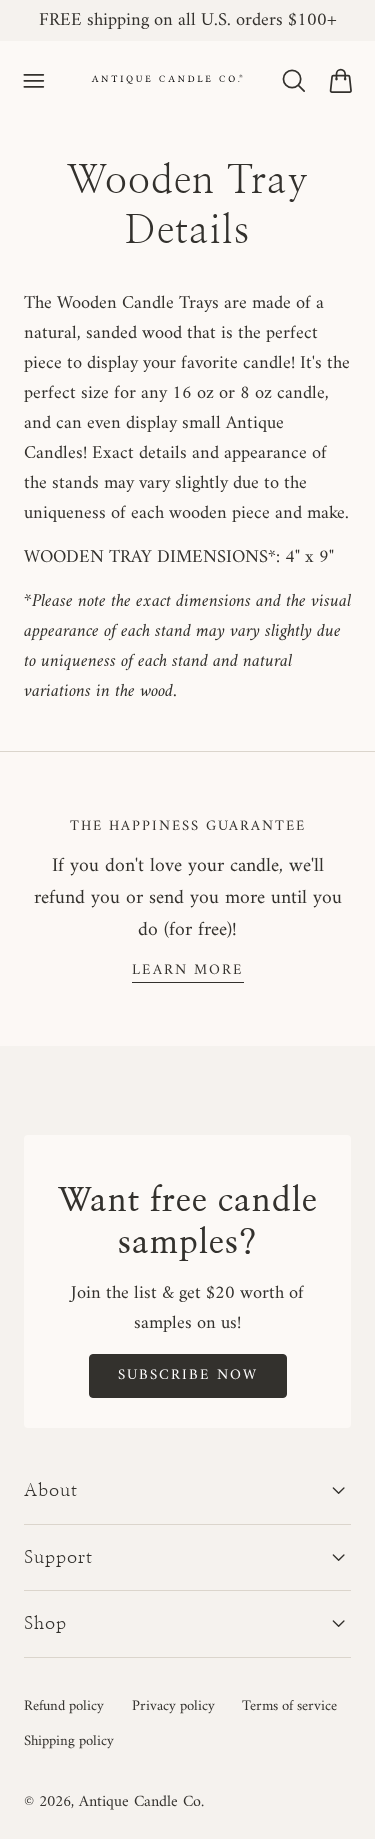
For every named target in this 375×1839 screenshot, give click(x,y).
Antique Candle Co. (141, 1802)
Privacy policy (173, 1706)
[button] (34, 81)
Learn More (188, 970)
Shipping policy (69, 1741)
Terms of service (289, 1706)
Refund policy (64, 1706)
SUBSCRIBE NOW (188, 1375)
